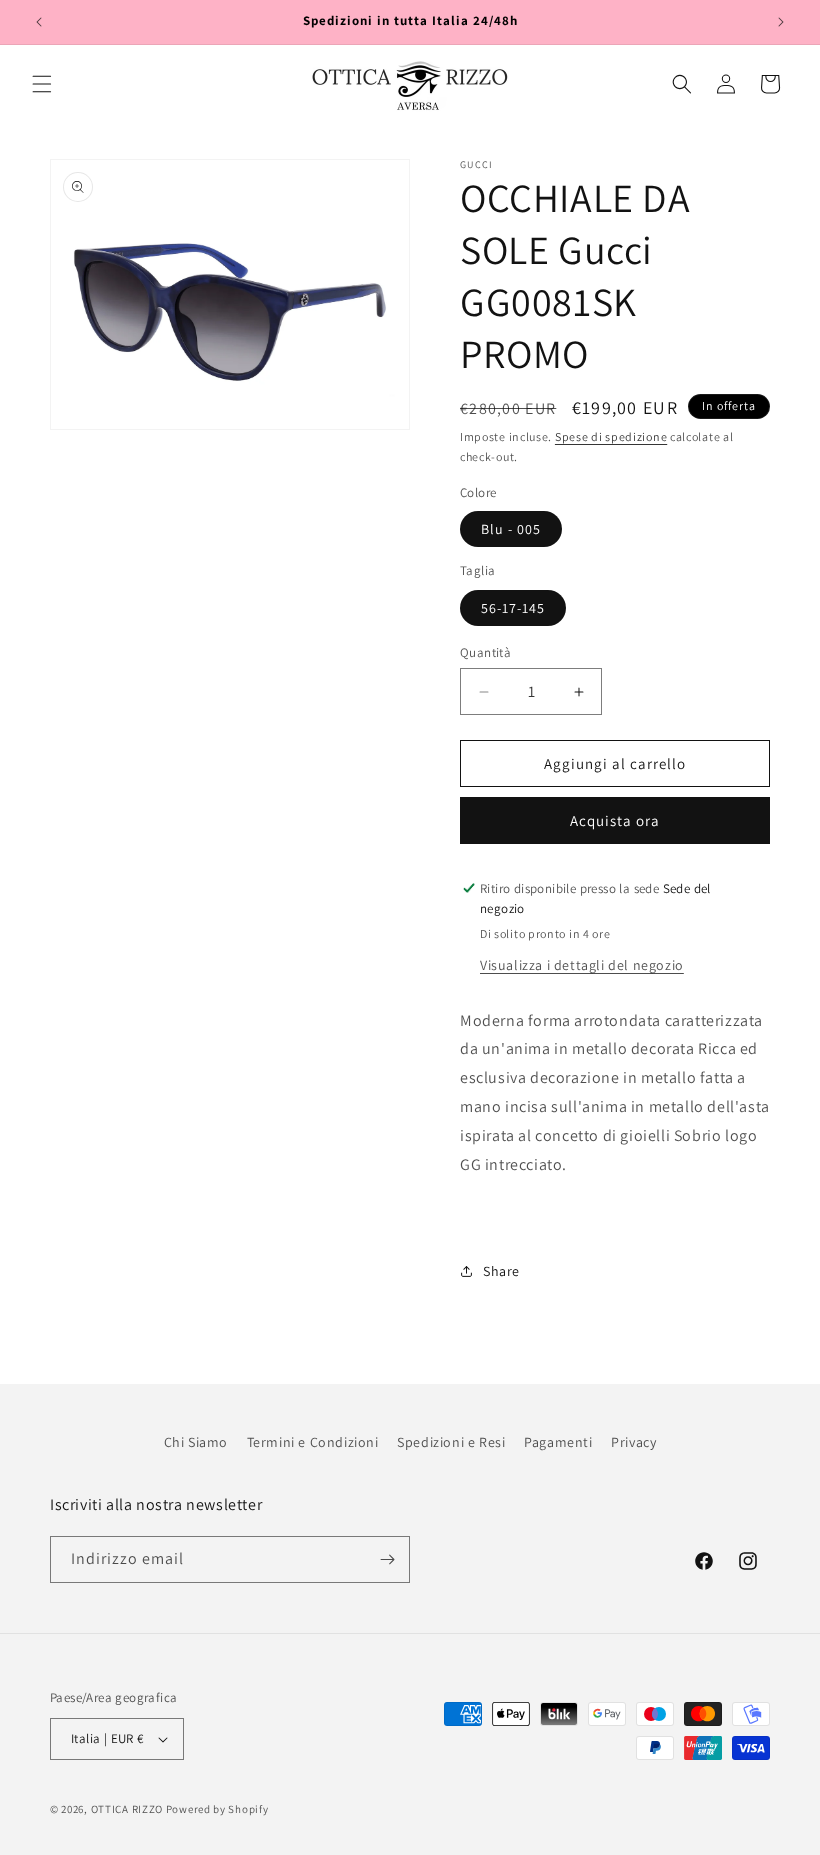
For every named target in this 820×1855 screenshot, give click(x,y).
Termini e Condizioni (313, 1442)
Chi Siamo (196, 1442)
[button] (42, 84)
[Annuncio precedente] (39, 22)
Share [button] (501, 1271)
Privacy (633, 1442)
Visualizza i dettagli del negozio (582, 965)
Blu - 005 (511, 529)
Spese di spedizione (611, 436)
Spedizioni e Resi (451, 1442)
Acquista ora (615, 820)
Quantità (485, 652)
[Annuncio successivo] (781, 22)
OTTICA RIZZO (127, 1809)
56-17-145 (513, 608)
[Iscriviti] (387, 1559)
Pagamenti (558, 1442)
